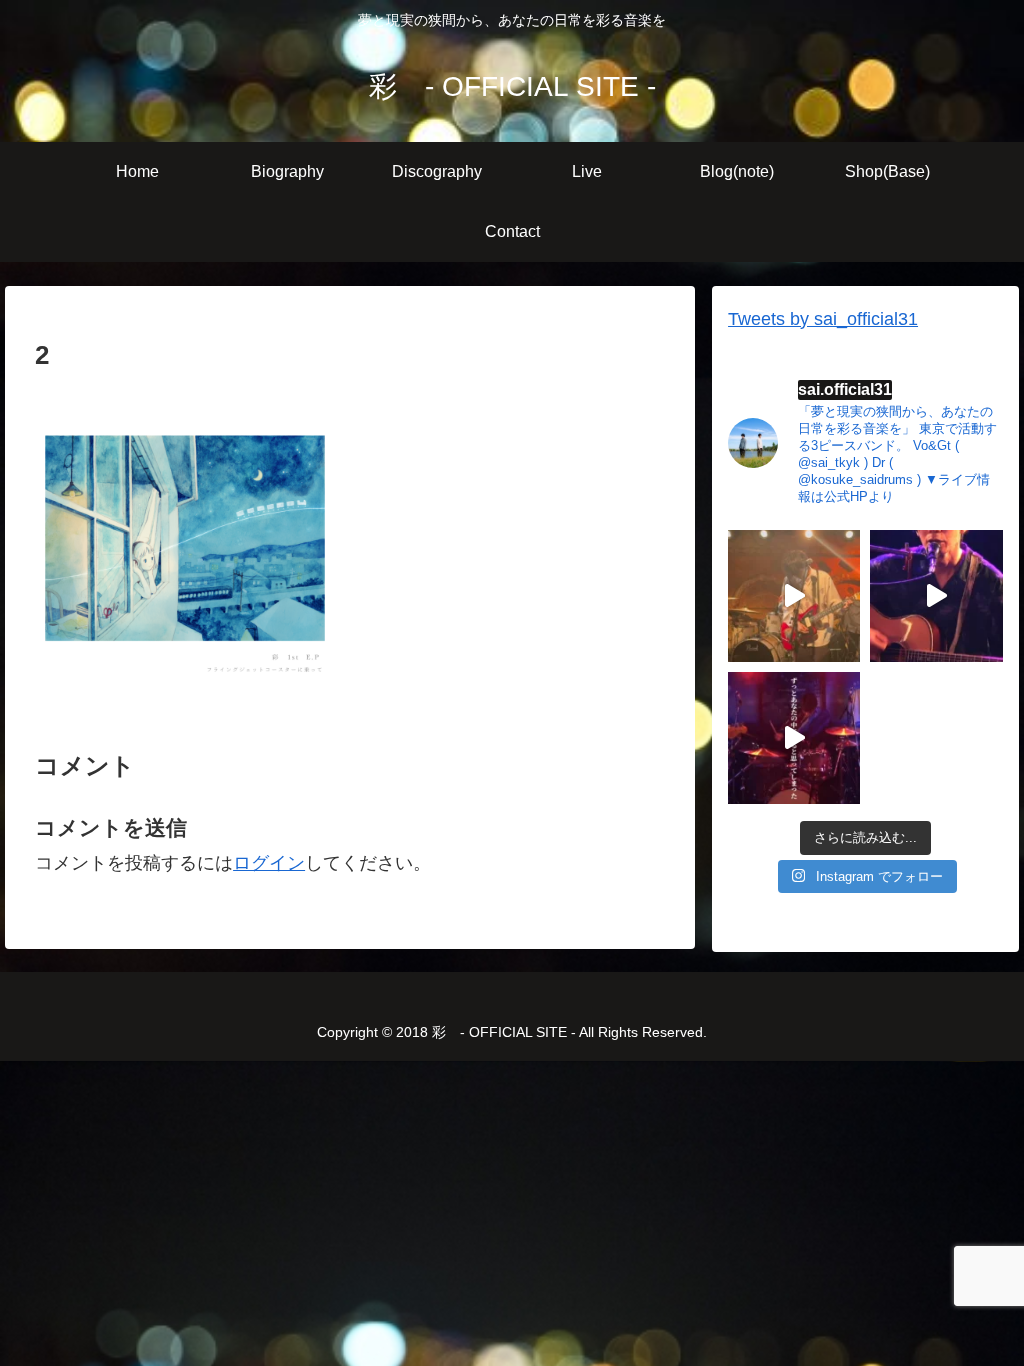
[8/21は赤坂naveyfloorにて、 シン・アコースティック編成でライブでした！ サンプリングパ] (936, 596)
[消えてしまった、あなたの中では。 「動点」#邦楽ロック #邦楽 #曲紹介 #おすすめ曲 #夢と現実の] (794, 738)
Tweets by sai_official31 (823, 319)
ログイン (269, 863)
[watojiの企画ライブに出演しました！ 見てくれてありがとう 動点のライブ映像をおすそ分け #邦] (794, 596)
